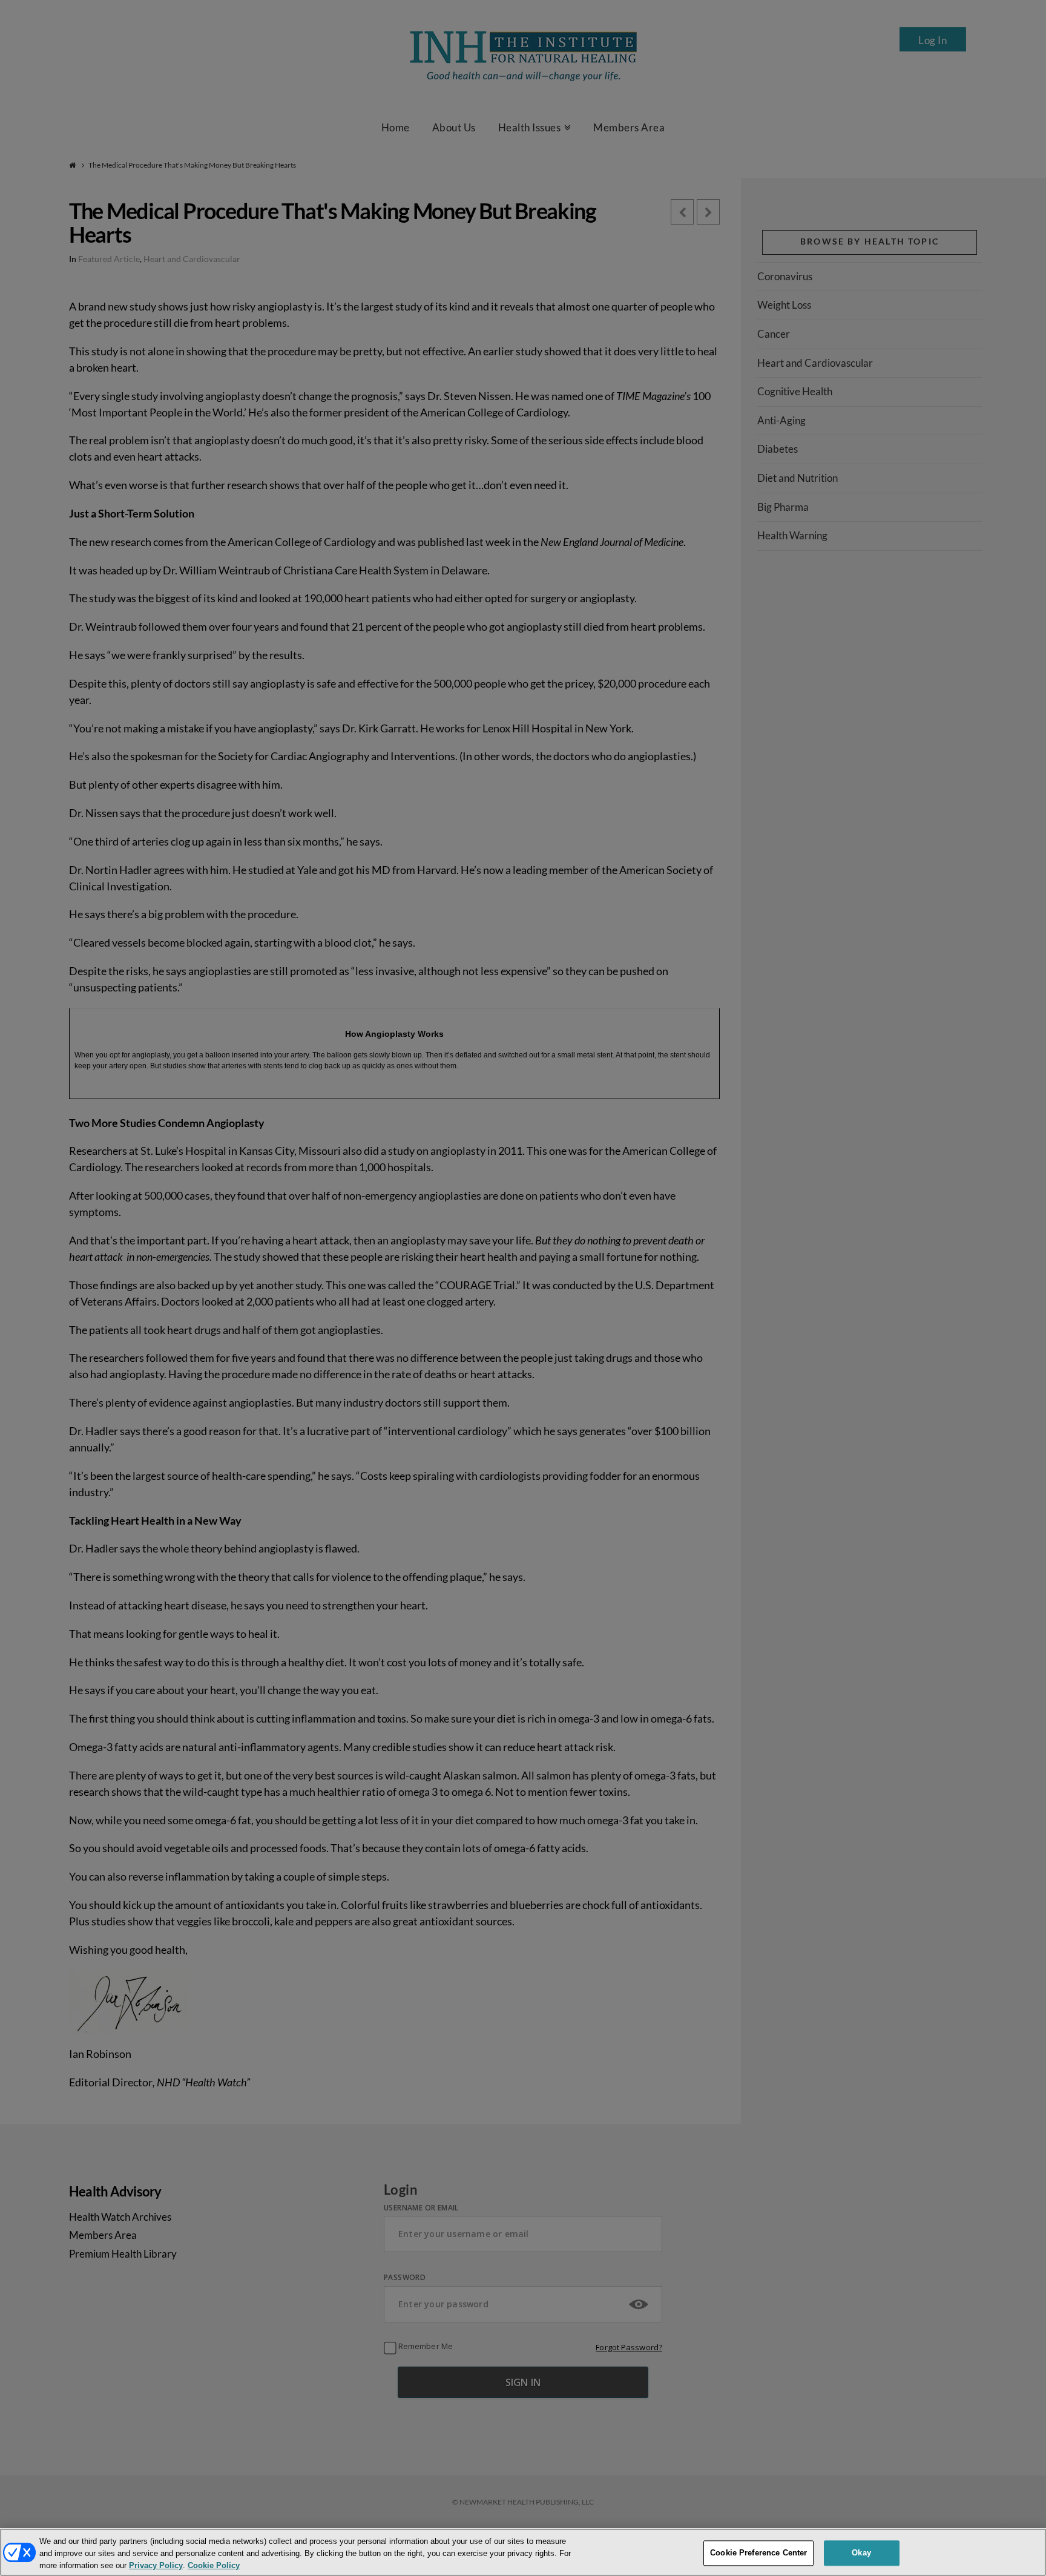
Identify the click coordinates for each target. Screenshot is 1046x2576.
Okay (861, 2553)
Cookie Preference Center (758, 2553)
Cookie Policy (214, 2566)
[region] (523, 2552)
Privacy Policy (156, 2566)
